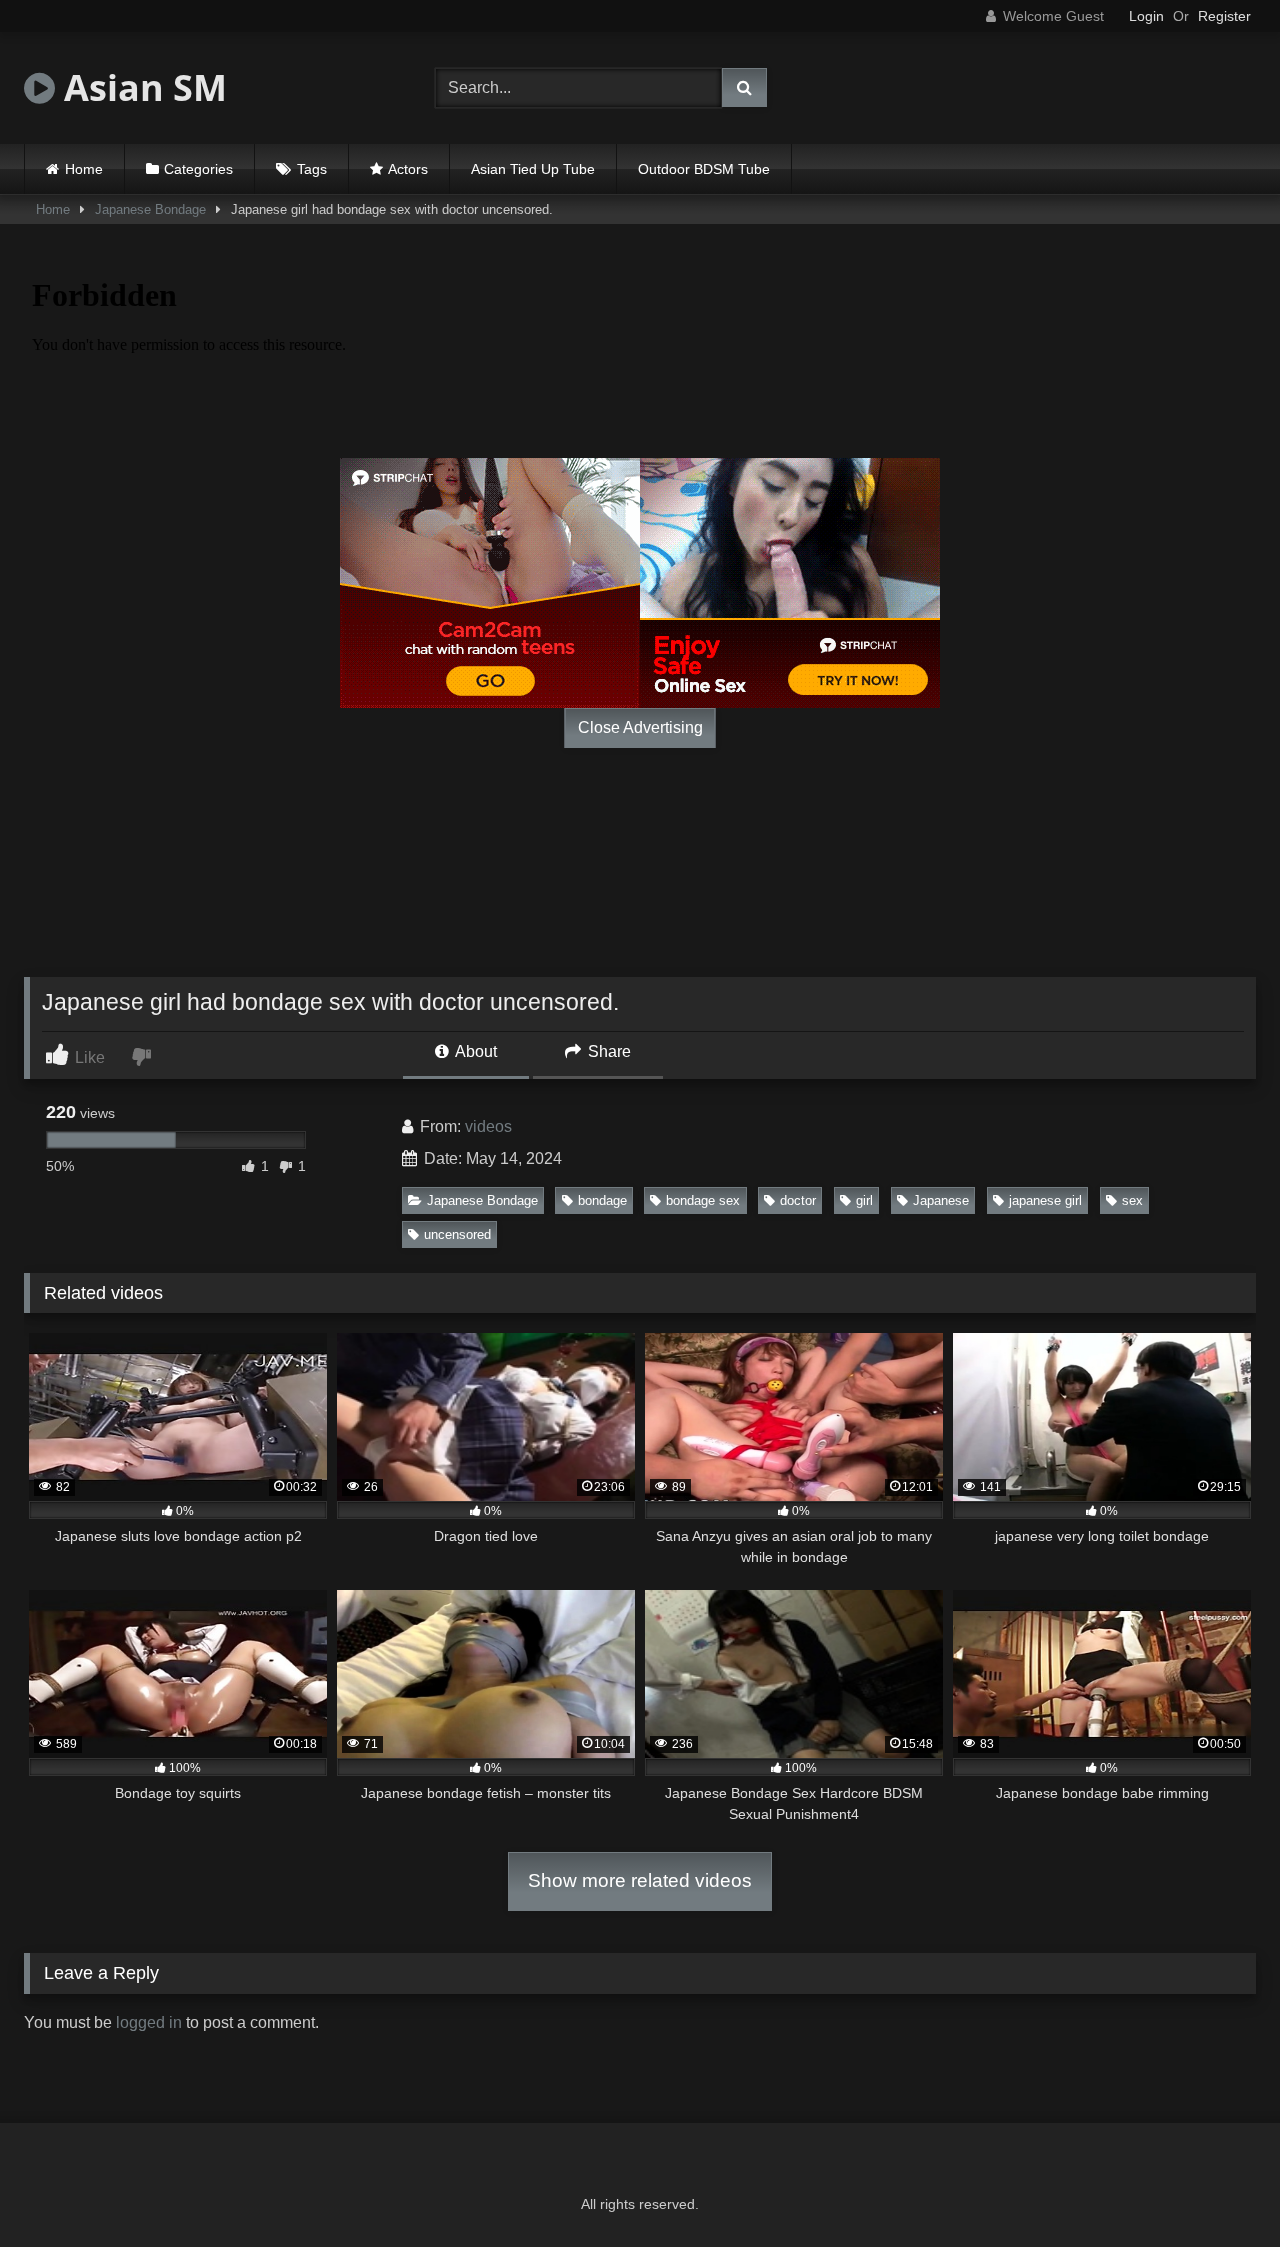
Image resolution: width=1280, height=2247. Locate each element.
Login (1146, 16)
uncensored (457, 1234)
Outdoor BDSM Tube (704, 169)
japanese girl (1045, 1200)
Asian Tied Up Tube (533, 169)
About (474, 1051)
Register (1224, 16)
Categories (198, 169)
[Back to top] (1218, 2187)
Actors (408, 169)
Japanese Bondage (150, 209)
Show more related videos (640, 1880)
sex (1132, 1200)
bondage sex (703, 1200)
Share (607, 1051)
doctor (798, 1200)
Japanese (941, 1200)
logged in (149, 2022)
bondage (602, 1200)
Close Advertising (640, 727)
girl (864, 1200)
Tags (312, 169)
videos (488, 1126)
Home (84, 169)
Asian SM (141, 87)
